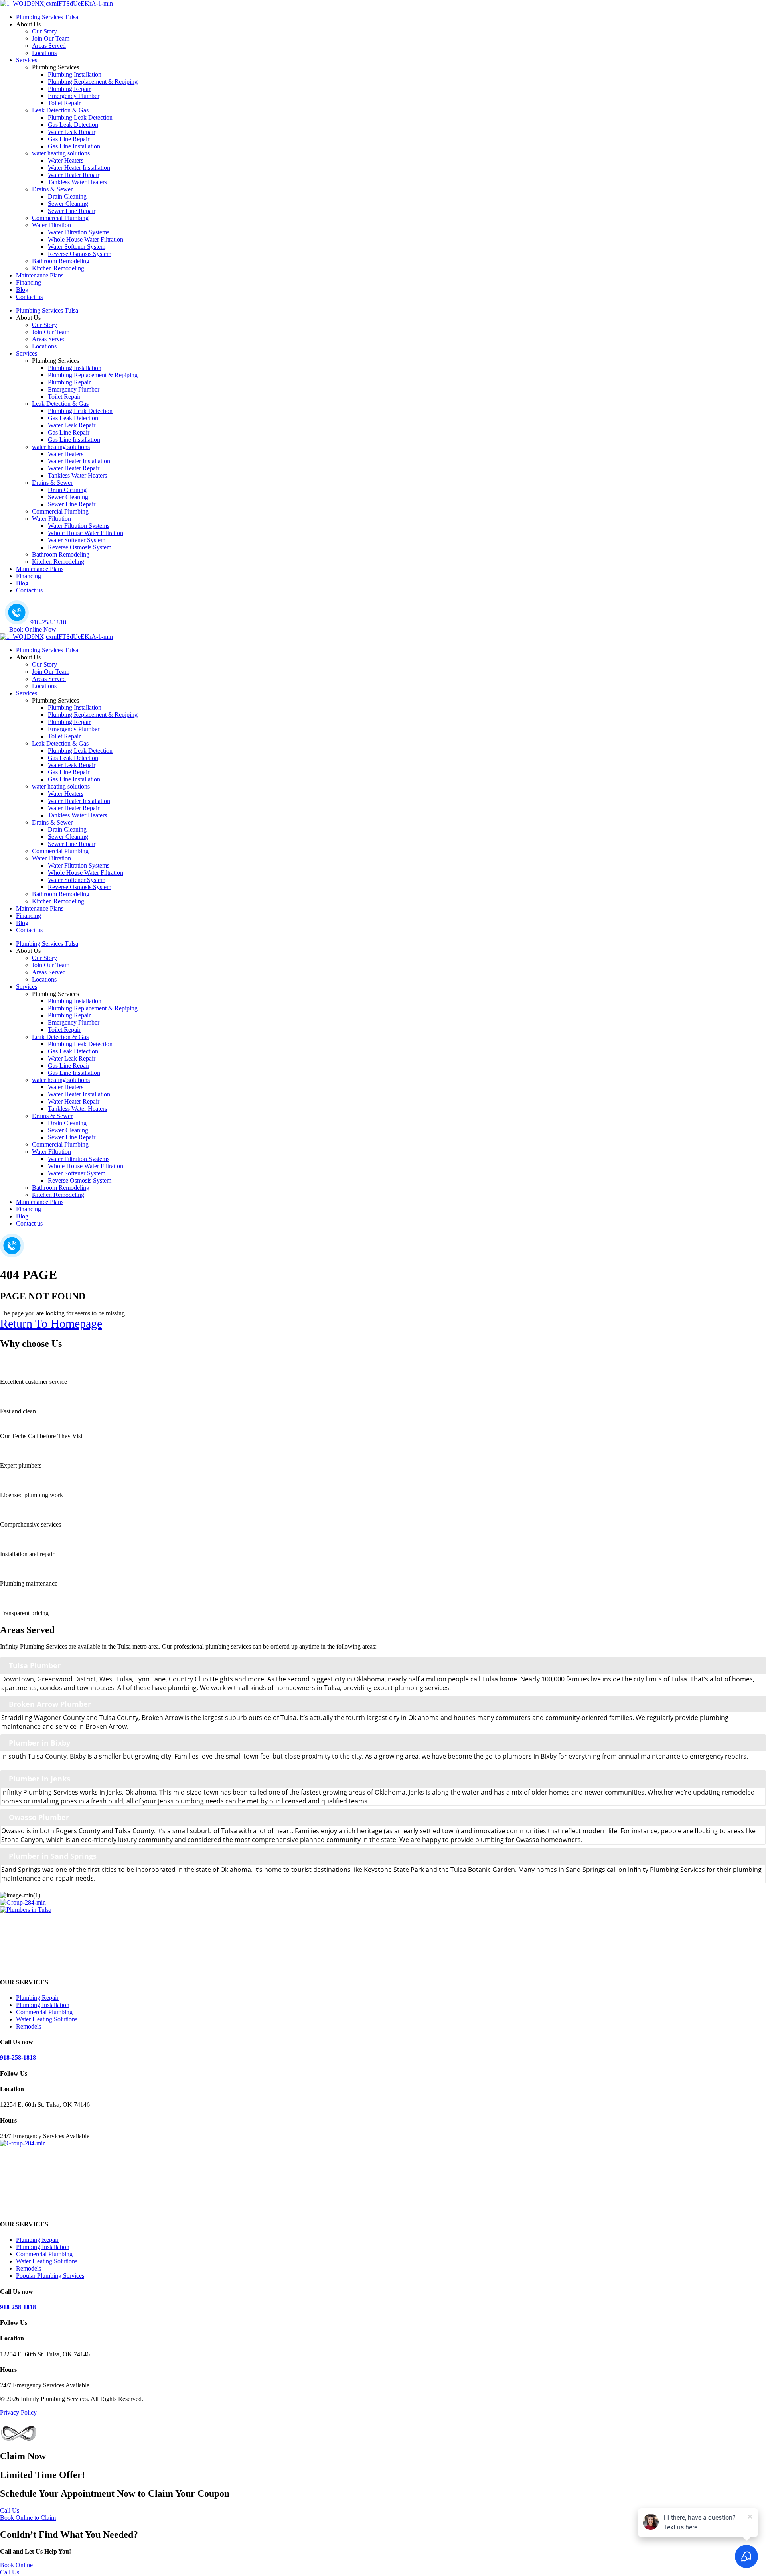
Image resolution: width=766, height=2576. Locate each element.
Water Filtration (51, 225)
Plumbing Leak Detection (80, 117)
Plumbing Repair (69, 89)
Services (27, 60)
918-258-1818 (18, 2057)
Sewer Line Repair (72, 211)
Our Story (44, 31)
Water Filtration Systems (79, 232)
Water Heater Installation (79, 168)
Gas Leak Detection (73, 125)
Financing (29, 282)
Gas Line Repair (69, 139)
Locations (44, 53)
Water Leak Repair (72, 132)
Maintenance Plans (40, 275)
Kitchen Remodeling (58, 268)
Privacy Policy (18, 2412)
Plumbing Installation (75, 74)
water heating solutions (61, 153)
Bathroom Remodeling (61, 261)
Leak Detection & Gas (60, 110)
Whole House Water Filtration (86, 239)
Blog (22, 290)
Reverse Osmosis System (80, 254)
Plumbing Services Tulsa (47, 17)
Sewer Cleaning (68, 204)
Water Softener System (77, 247)
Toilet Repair (64, 103)
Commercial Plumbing (60, 218)
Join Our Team (51, 38)
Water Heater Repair (74, 175)
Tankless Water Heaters (77, 182)
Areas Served (49, 46)
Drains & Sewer (52, 189)
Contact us (29, 297)
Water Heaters (66, 160)
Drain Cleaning (67, 196)
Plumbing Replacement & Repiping (93, 82)
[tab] (383, 1665)
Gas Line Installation (74, 146)
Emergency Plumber (74, 96)
